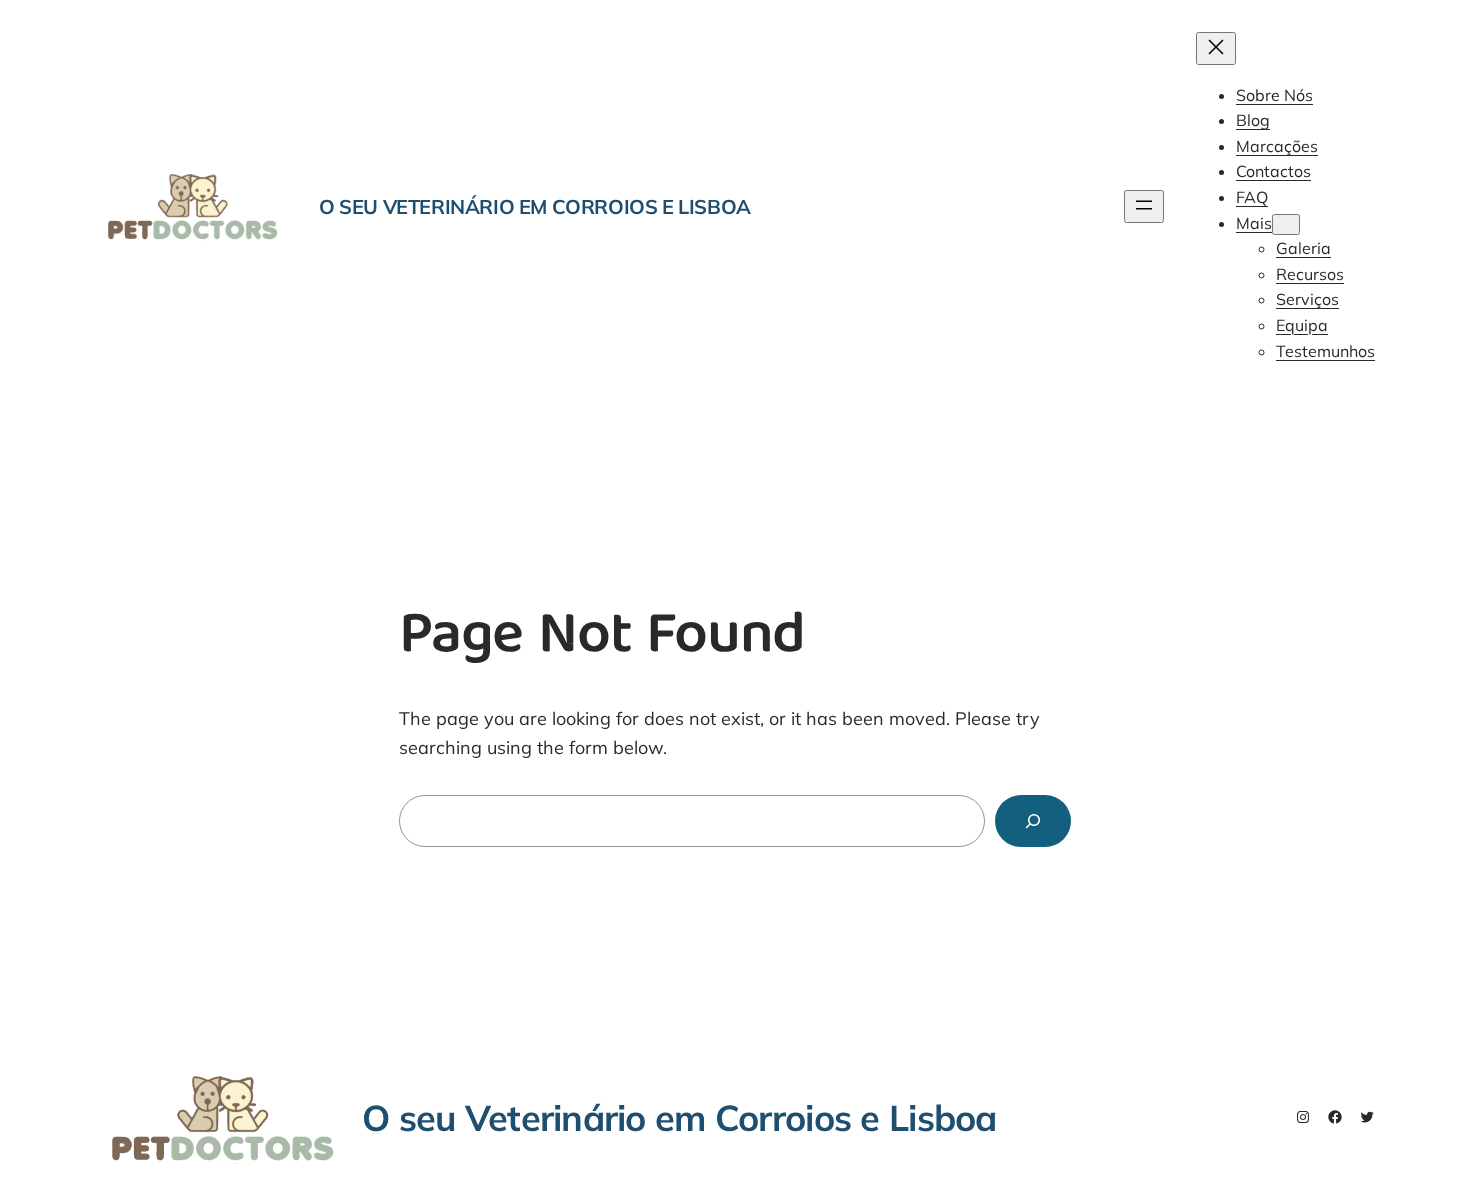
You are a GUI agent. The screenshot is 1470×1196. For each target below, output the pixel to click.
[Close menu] (1216, 48)
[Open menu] (1144, 206)
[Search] (1033, 821)
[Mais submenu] (1286, 224)
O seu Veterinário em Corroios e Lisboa (535, 206)
